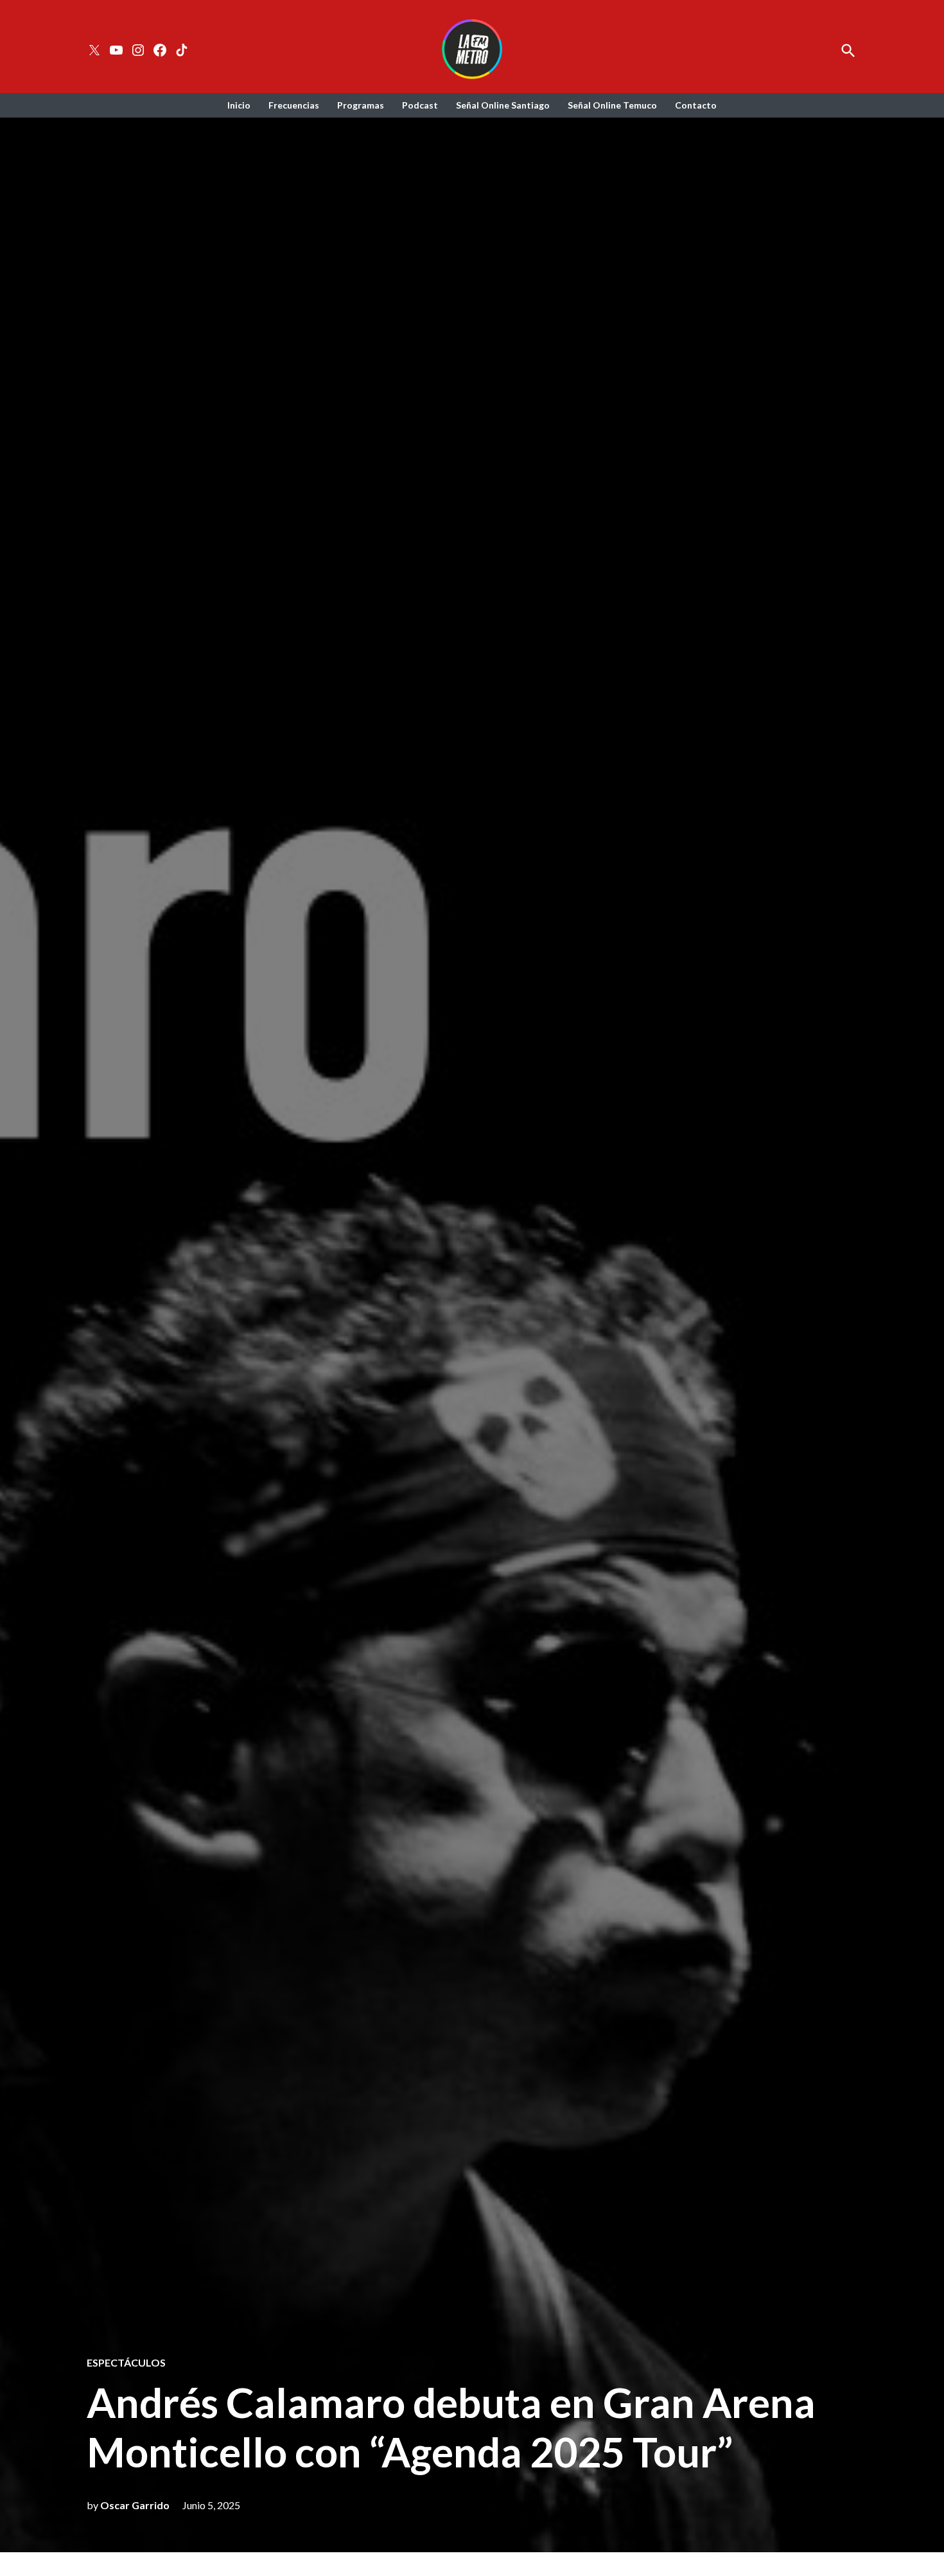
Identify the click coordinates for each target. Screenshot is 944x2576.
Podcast (420, 105)
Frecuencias (294, 105)
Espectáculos (126, 2363)
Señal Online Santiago (503, 105)
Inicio (239, 105)
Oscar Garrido (135, 2505)
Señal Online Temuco (612, 105)
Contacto (696, 105)
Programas (361, 105)
